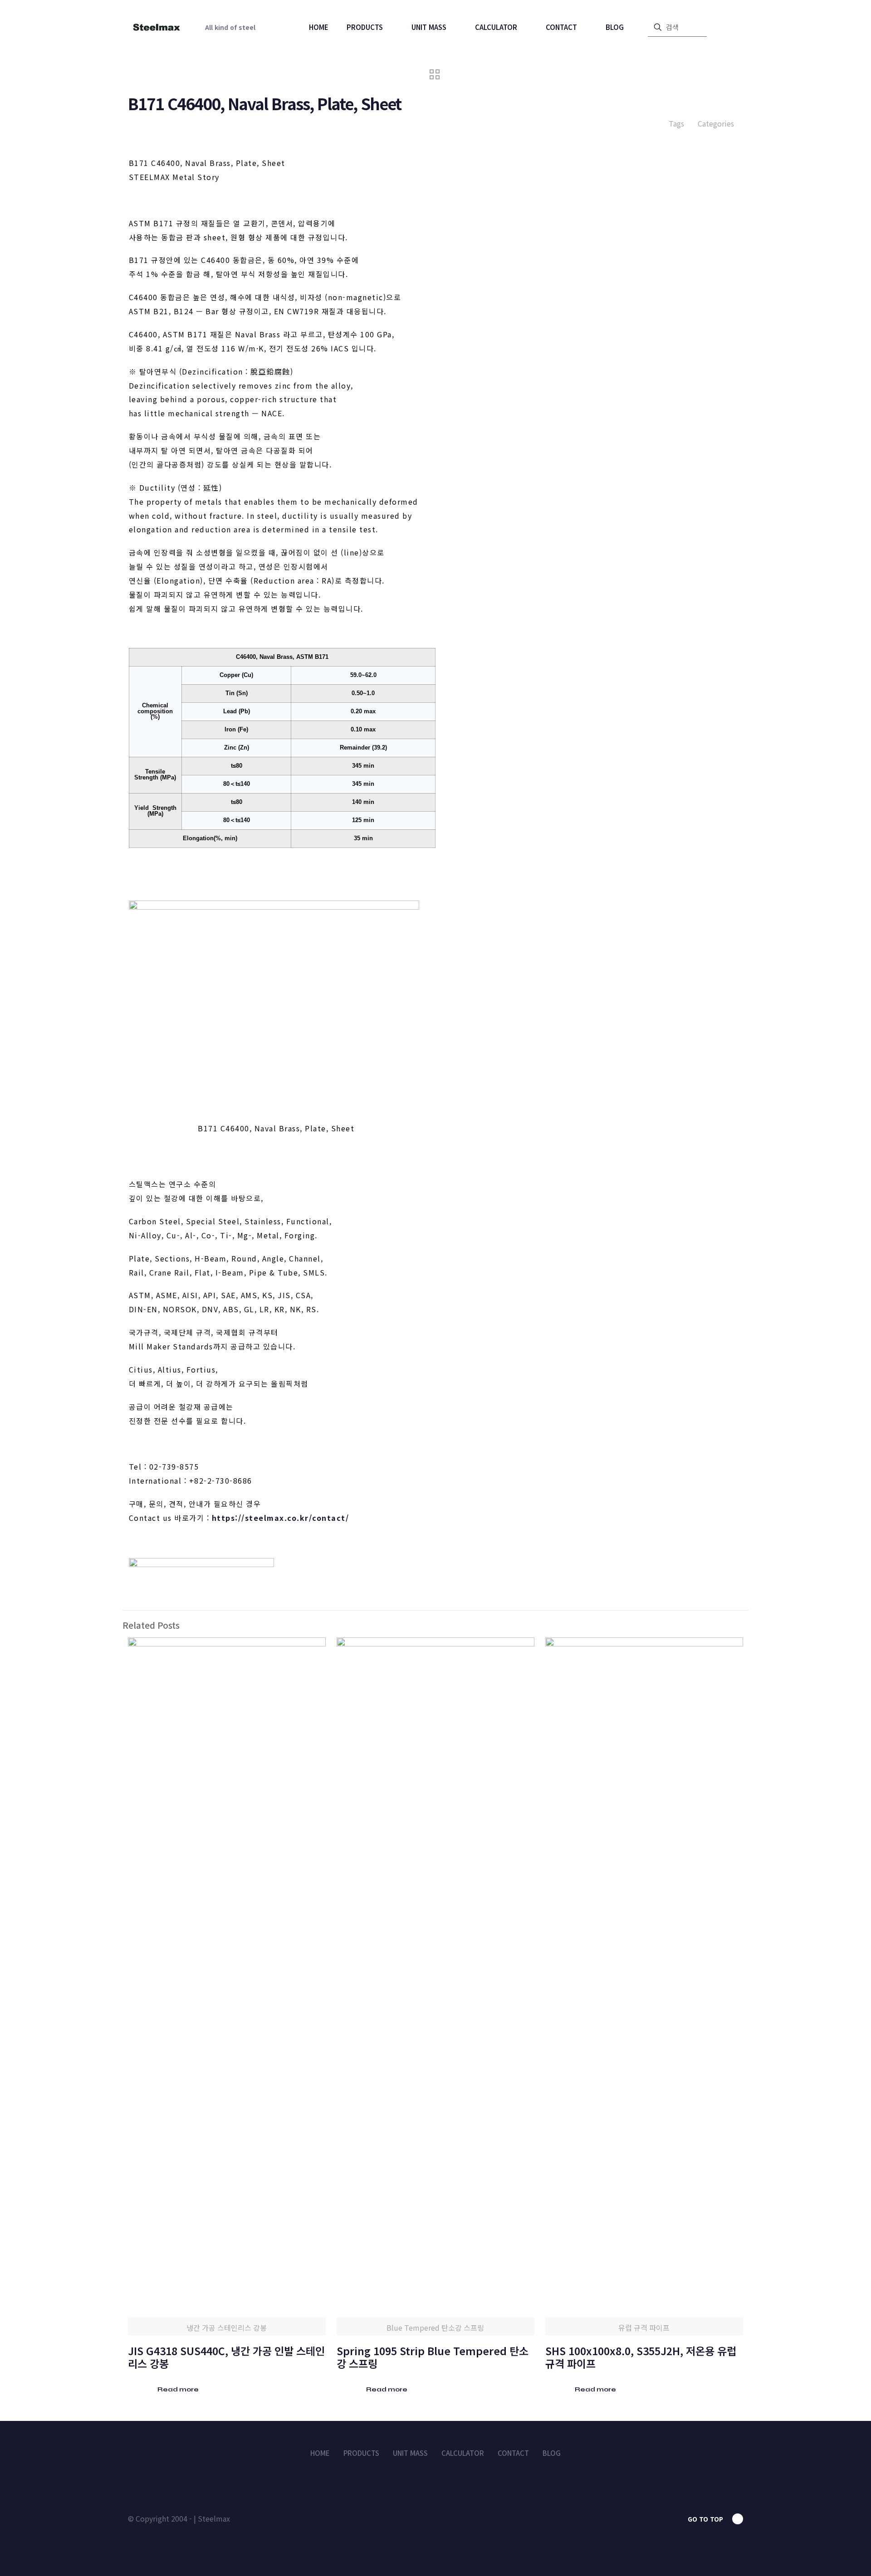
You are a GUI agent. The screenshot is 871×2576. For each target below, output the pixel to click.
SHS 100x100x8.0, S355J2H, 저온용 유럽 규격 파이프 (641, 2357)
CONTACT (513, 2453)
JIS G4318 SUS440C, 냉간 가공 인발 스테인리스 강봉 (226, 2357)
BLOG (552, 2453)
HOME (320, 2453)
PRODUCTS (361, 2453)
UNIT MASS (410, 2453)
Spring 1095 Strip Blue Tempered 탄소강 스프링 (433, 2357)
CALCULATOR (463, 2453)
